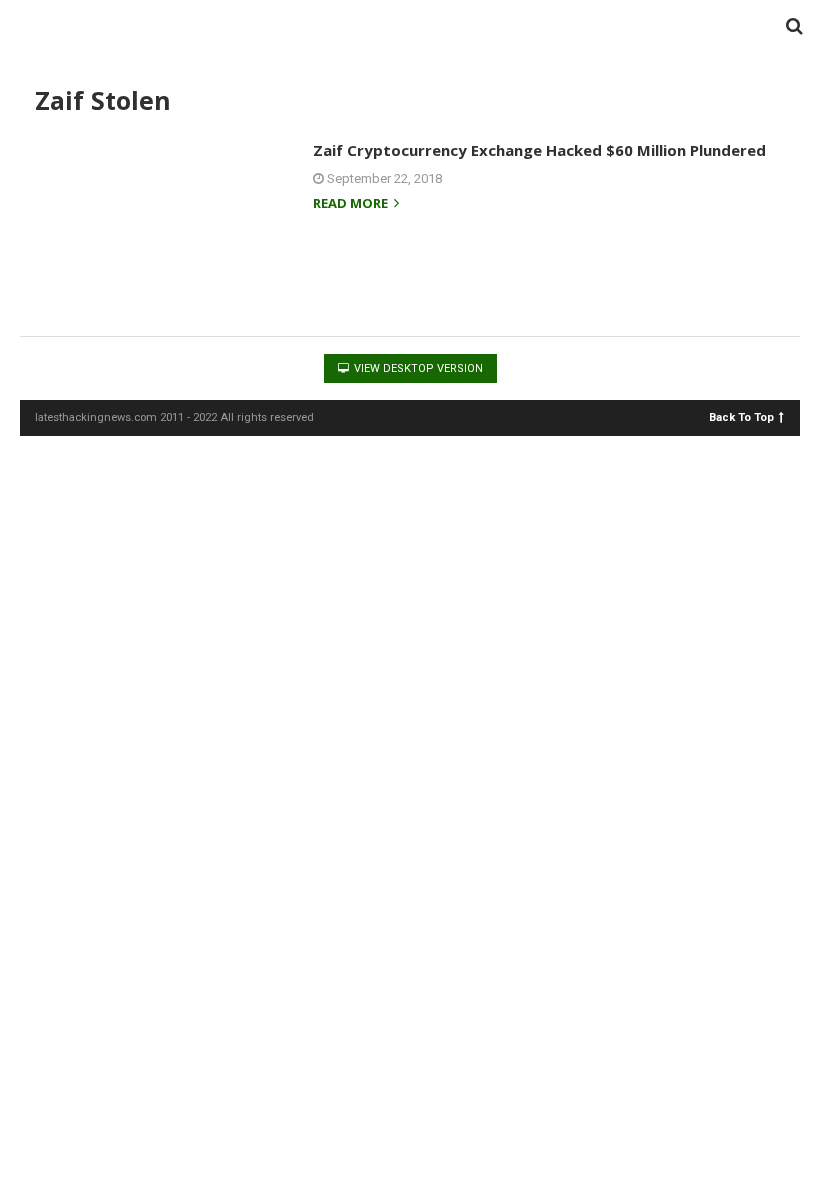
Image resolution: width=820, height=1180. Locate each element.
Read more (352, 204)
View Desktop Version (417, 368)
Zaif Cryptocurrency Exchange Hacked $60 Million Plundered (539, 150)
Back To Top (741, 416)
